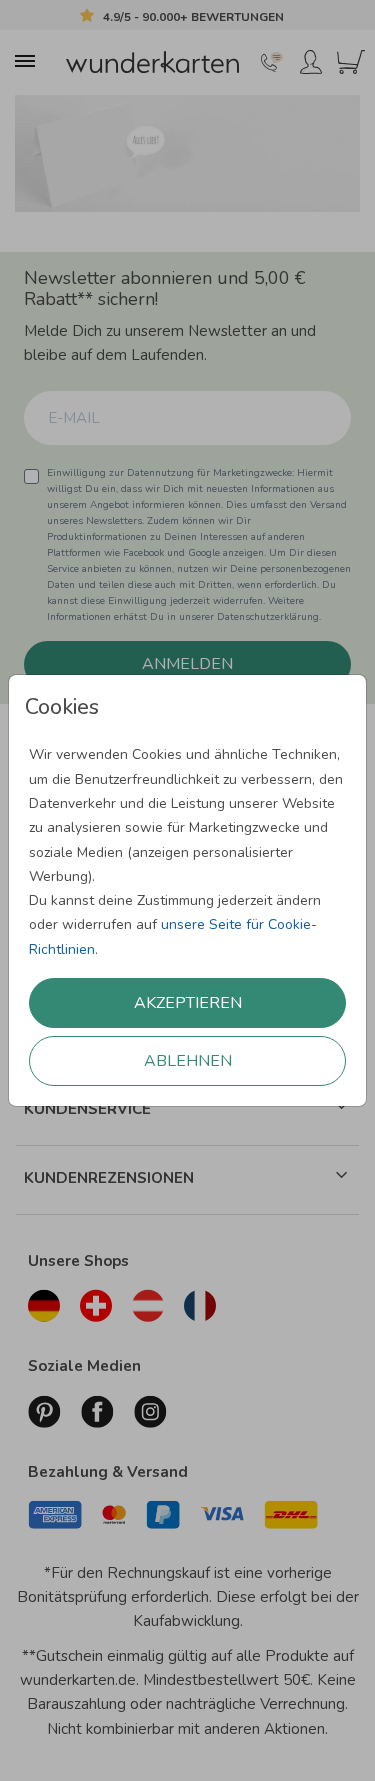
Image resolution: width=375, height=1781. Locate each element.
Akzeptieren (188, 1003)
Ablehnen (188, 1061)
